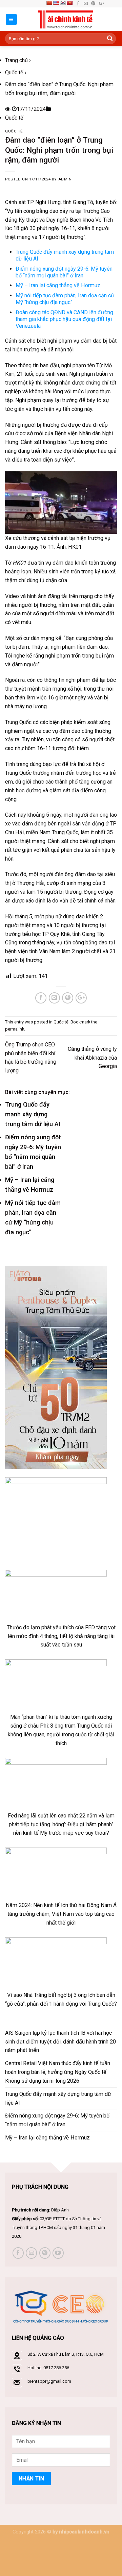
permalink (15, 1029)
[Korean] (63, 3)
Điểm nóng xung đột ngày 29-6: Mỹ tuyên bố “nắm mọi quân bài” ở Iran (64, 272)
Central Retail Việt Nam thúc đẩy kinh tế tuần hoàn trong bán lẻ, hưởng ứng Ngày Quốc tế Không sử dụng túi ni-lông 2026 (58, 2072)
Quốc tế (14, 72)
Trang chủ (16, 60)
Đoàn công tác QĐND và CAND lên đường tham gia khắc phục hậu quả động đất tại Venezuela (64, 319)
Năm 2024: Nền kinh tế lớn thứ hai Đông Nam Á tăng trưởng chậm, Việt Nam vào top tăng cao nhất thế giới (61, 1914)
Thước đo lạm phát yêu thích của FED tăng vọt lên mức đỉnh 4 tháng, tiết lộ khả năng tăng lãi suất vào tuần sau (61, 1636)
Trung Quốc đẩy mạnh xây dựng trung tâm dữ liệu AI (33, 1114)
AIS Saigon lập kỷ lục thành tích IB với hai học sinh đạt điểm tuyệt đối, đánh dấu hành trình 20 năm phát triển (60, 2042)
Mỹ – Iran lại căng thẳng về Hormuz (58, 285)
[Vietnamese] (69, 3)
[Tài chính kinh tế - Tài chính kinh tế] (66, 19)
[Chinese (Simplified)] (49, 3)
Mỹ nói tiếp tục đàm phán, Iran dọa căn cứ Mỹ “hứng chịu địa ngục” (65, 299)
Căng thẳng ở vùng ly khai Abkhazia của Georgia (92, 1058)
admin (65, 179)
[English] (56, 3)
